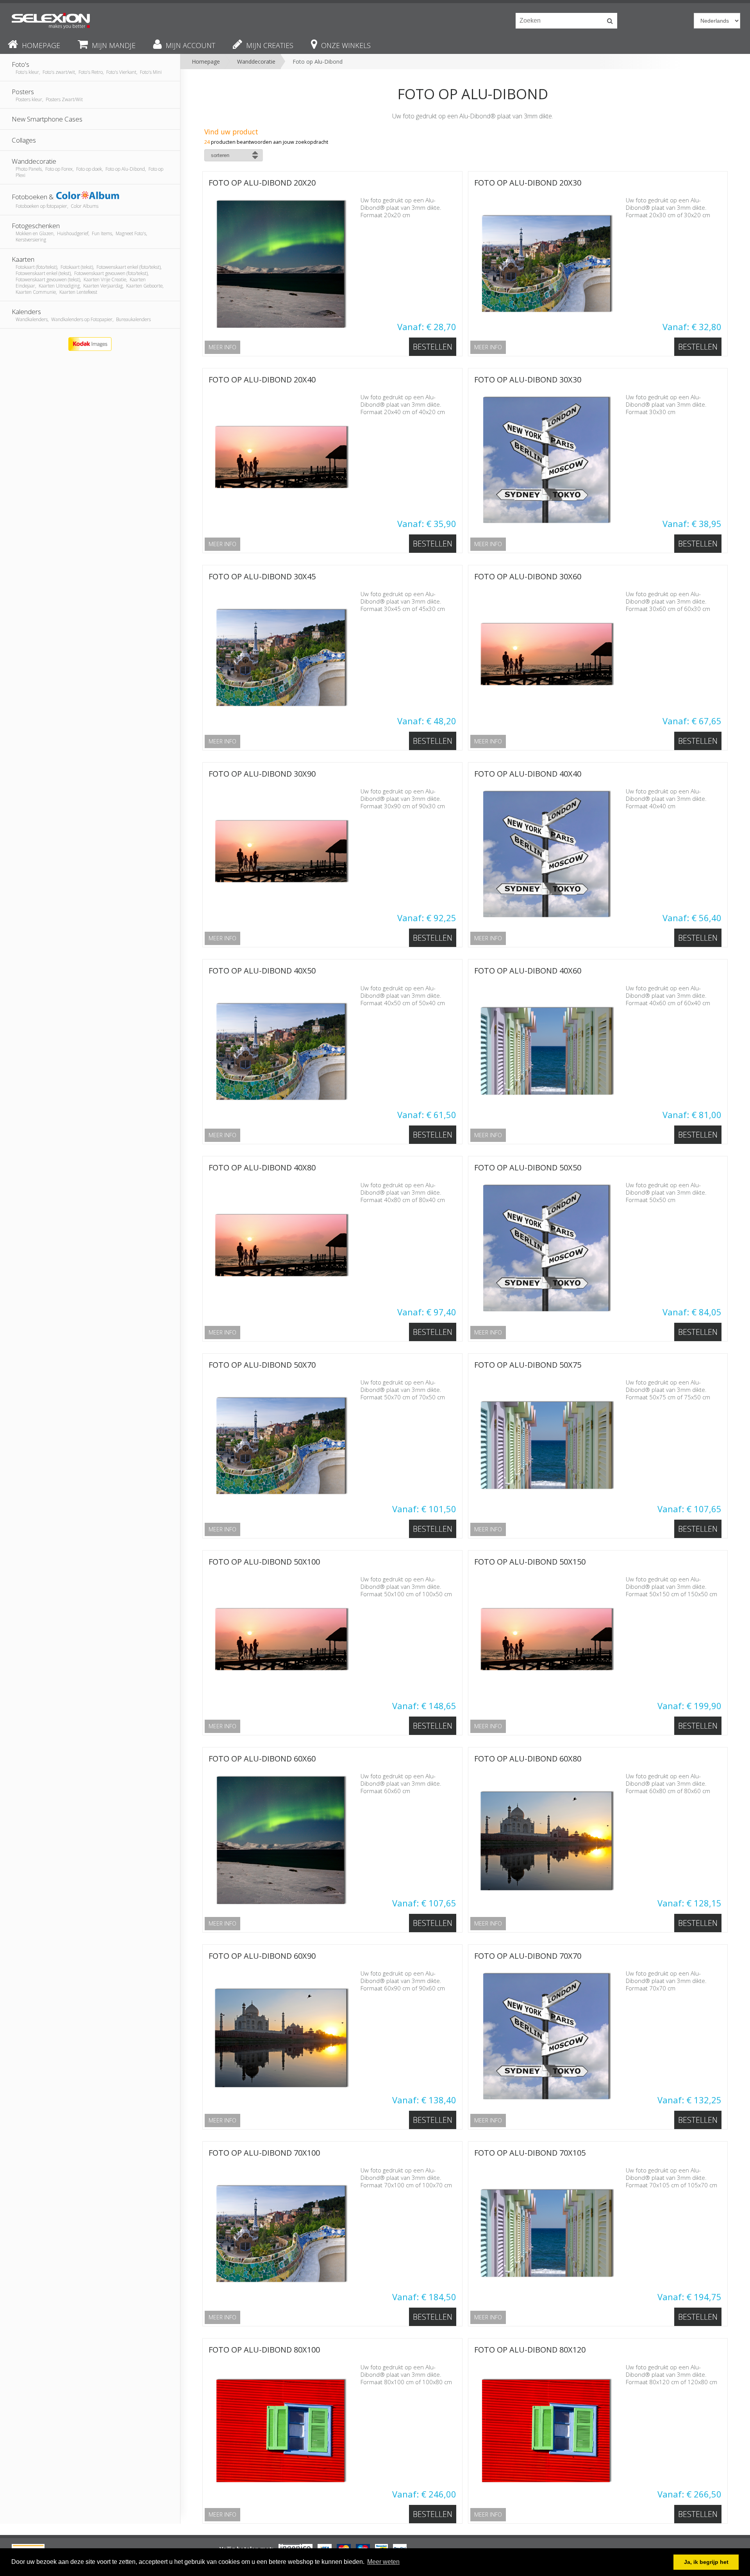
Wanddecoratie (256, 62)
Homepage (206, 62)
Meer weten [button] (383, 2562)
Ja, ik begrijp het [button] (706, 2562)
